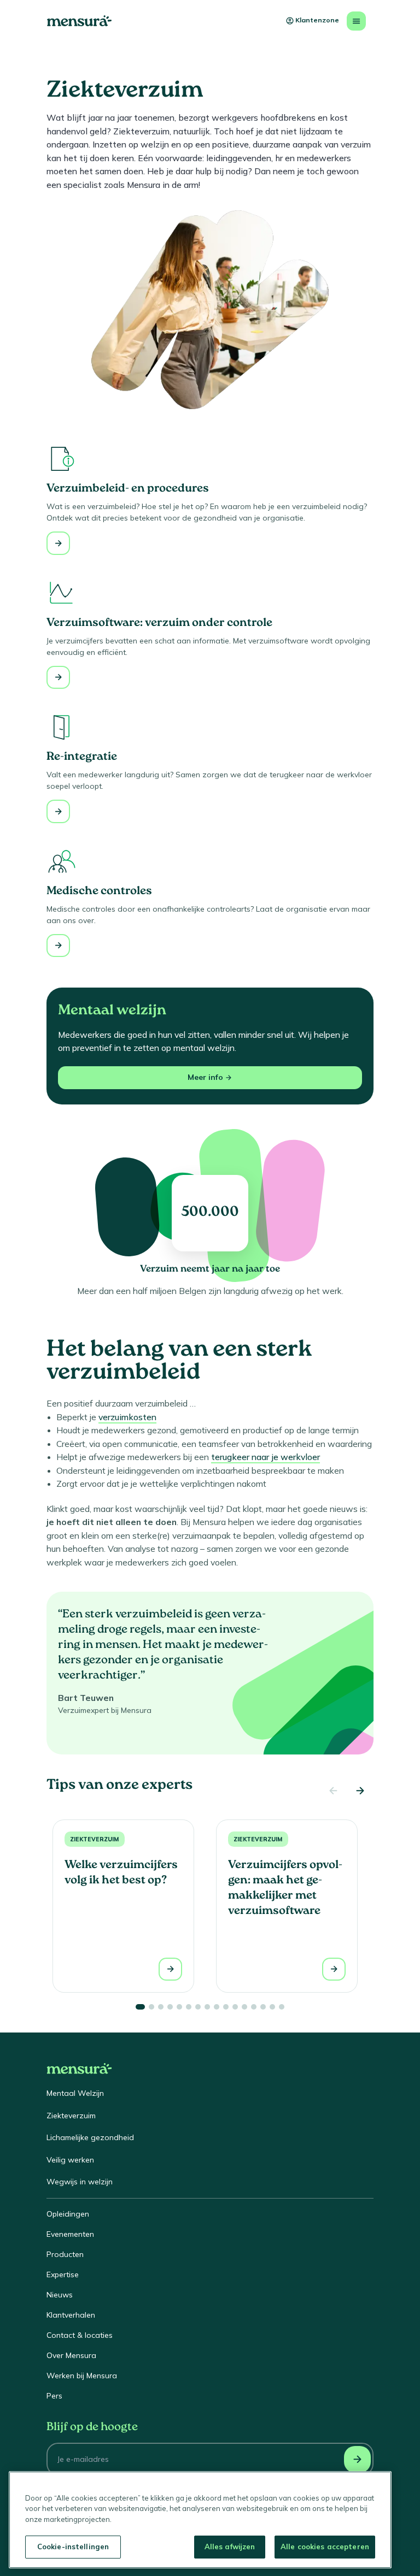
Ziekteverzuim (94, 1839)
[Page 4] (170, 2007)
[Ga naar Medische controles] (58, 946)
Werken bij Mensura (82, 2376)
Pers (54, 2396)
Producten (65, 2254)
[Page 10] (226, 2007)
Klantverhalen (71, 2315)
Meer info (205, 1077)
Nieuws (60, 2295)
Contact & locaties (80, 2335)
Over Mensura (71, 2355)
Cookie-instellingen (73, 2547)
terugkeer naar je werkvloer (266, 1457)
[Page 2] (151, 2007)
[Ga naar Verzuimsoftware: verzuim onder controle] (58, 678)
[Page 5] (179, 2007)
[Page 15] (272, 2007)
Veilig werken (70, 2160)
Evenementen (70, 2234)
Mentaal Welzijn (75, 2093)
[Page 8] (207, 2007)
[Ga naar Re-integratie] (58, 811)
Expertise (63, 2274)
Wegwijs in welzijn (80, 2182)
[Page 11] (235, 2007)
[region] (200, 2520)
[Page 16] (282, 2007)
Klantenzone (317, 20)
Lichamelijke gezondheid (90, 2137)
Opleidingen (68, 2214)
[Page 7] (198, 2007)
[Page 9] (217, 2007)
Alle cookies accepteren (325, 2547)
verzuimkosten (127, 1417)
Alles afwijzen (230, 2547)
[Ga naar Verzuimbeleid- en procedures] (58, 543)
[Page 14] (263, 2007)
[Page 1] (141, 2007)
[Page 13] (254, 2007)
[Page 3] (161, 2007)
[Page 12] (244, 2007)
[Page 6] (189, 2007)
